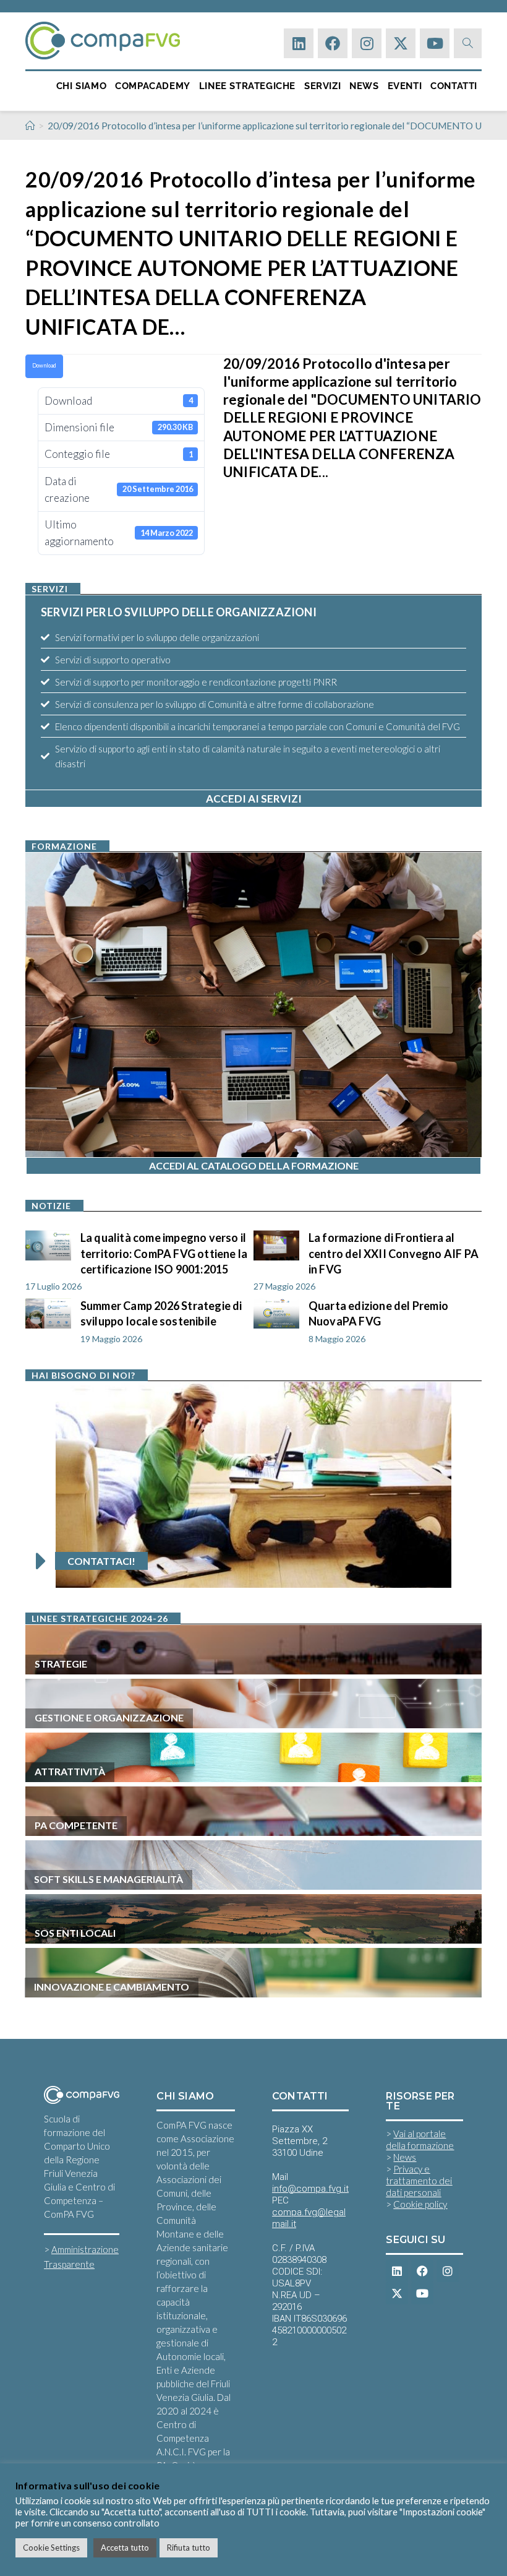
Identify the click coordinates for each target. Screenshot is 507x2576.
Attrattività (70, 1771)
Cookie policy (420, 2204)
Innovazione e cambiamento (112, 1987)
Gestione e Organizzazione (109, 1717)
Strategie (61, 1664)
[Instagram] (367, 43)
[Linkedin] (299, 43)
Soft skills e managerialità (109, 1879)
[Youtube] (435, 43)
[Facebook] (333, 43)
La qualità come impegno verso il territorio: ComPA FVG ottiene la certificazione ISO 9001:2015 (164, 1253)
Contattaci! (101, 1561)
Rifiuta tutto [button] (189, 2548)
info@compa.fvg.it (310, 2189)
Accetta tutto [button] (125, 2548)
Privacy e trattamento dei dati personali (419, 2181)
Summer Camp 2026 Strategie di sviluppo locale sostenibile (161, 1313)
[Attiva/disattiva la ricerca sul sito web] (468, 43)
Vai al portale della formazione (420, 2139)
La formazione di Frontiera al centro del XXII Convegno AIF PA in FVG (394, 1253)
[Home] (30, 126)
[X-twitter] (401, 43)
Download (44, 365)
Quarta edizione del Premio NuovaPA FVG (378, 1313)
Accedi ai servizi (254, 799)
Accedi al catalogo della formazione (254, 1165)
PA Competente (76, 1825)
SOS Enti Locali (75, 1933)
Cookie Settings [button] (51, 2548)
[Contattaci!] (41, 1561)
